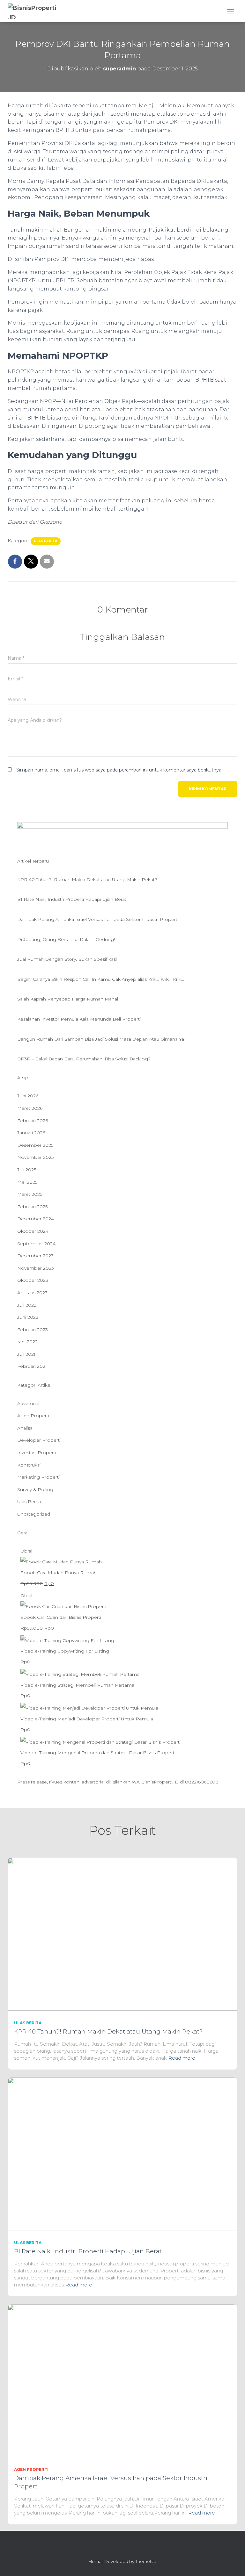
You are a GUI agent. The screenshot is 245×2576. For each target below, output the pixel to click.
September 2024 (36, 1244)
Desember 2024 (36, 1219)
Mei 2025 (27, 1182)
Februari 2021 (32, 1366)
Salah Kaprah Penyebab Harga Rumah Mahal (68, 999)
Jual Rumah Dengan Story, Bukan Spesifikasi (67, 959)
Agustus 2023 (32, 1293)
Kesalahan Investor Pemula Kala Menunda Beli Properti (79, 1019)
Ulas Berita (46, 541)
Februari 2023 (33, 1330)
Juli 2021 (26, 1354)
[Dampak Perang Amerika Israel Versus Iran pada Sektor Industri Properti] (122, 2380)
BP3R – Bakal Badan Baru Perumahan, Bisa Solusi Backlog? (84, 1059)
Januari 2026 (31, 1133)
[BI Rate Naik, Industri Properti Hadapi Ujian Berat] (122, 2154)
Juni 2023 (28, 1317)
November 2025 (35, 1157)
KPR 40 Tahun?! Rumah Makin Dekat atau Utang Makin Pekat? (87, 879)
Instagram (105, 2548)
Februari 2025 (32, 1207)
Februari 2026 (33, 1121)
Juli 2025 (27, 1170)
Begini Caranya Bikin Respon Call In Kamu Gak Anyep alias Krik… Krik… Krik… (101, 979)
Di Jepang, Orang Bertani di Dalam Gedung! (66, 939)
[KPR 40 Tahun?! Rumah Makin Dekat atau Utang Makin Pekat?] (122, 1934)
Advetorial (28, 1403)
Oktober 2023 (33, 1280)
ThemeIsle (146, 2561)
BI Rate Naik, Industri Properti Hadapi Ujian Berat (72, 899)
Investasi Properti (37, 1453)
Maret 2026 (30, 1108)
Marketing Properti (38, 1477)
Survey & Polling (35, 1489)
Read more (182, 2058)
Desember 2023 (35, 1256)
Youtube (140, 2548)
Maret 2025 (30, 1194)
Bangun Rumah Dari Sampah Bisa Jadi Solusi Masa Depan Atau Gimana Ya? (102, 1039)
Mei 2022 (27, 1342)
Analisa (25, 1428)
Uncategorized (34, 1514)
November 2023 (36, 1268)
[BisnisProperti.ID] (35, 11)
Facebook (117, 2548)
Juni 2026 (28, 1096)
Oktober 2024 (33, 1231)
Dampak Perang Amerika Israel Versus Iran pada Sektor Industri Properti (98, 919)
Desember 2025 (35, 1145)
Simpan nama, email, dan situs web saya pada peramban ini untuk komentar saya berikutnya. (119, 770)
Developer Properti (39, 1440)
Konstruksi (29, 1465)
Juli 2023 (27, 1305)
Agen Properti (33, 1416)
